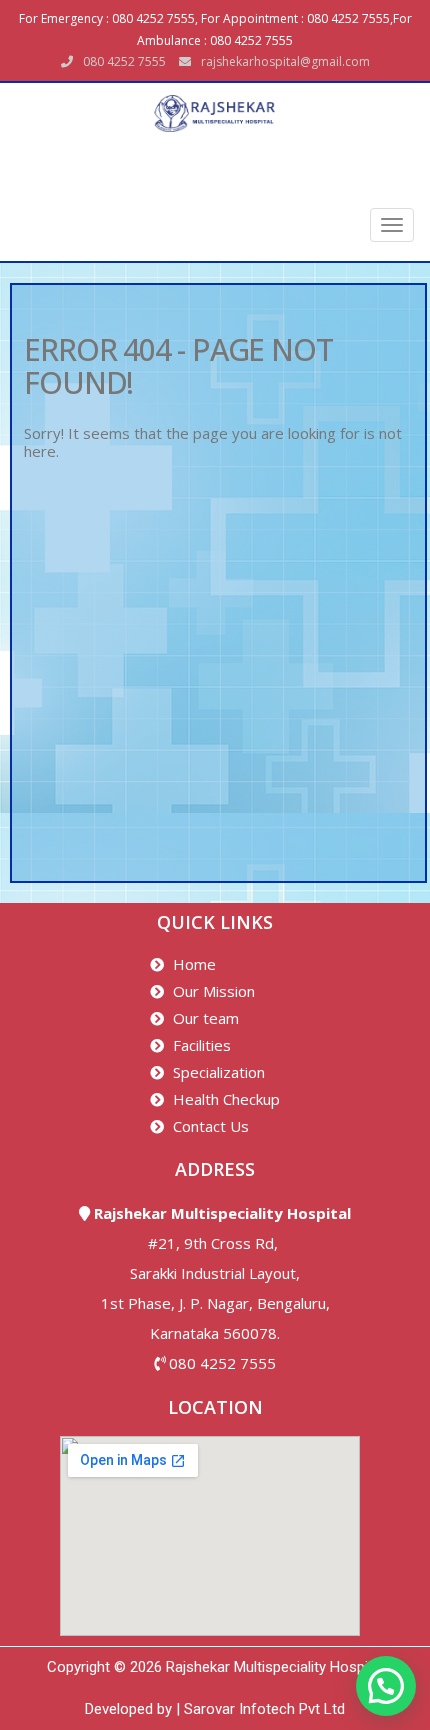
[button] (386, 1686)
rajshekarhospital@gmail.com (285, 61)
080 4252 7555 (222, 1363)
